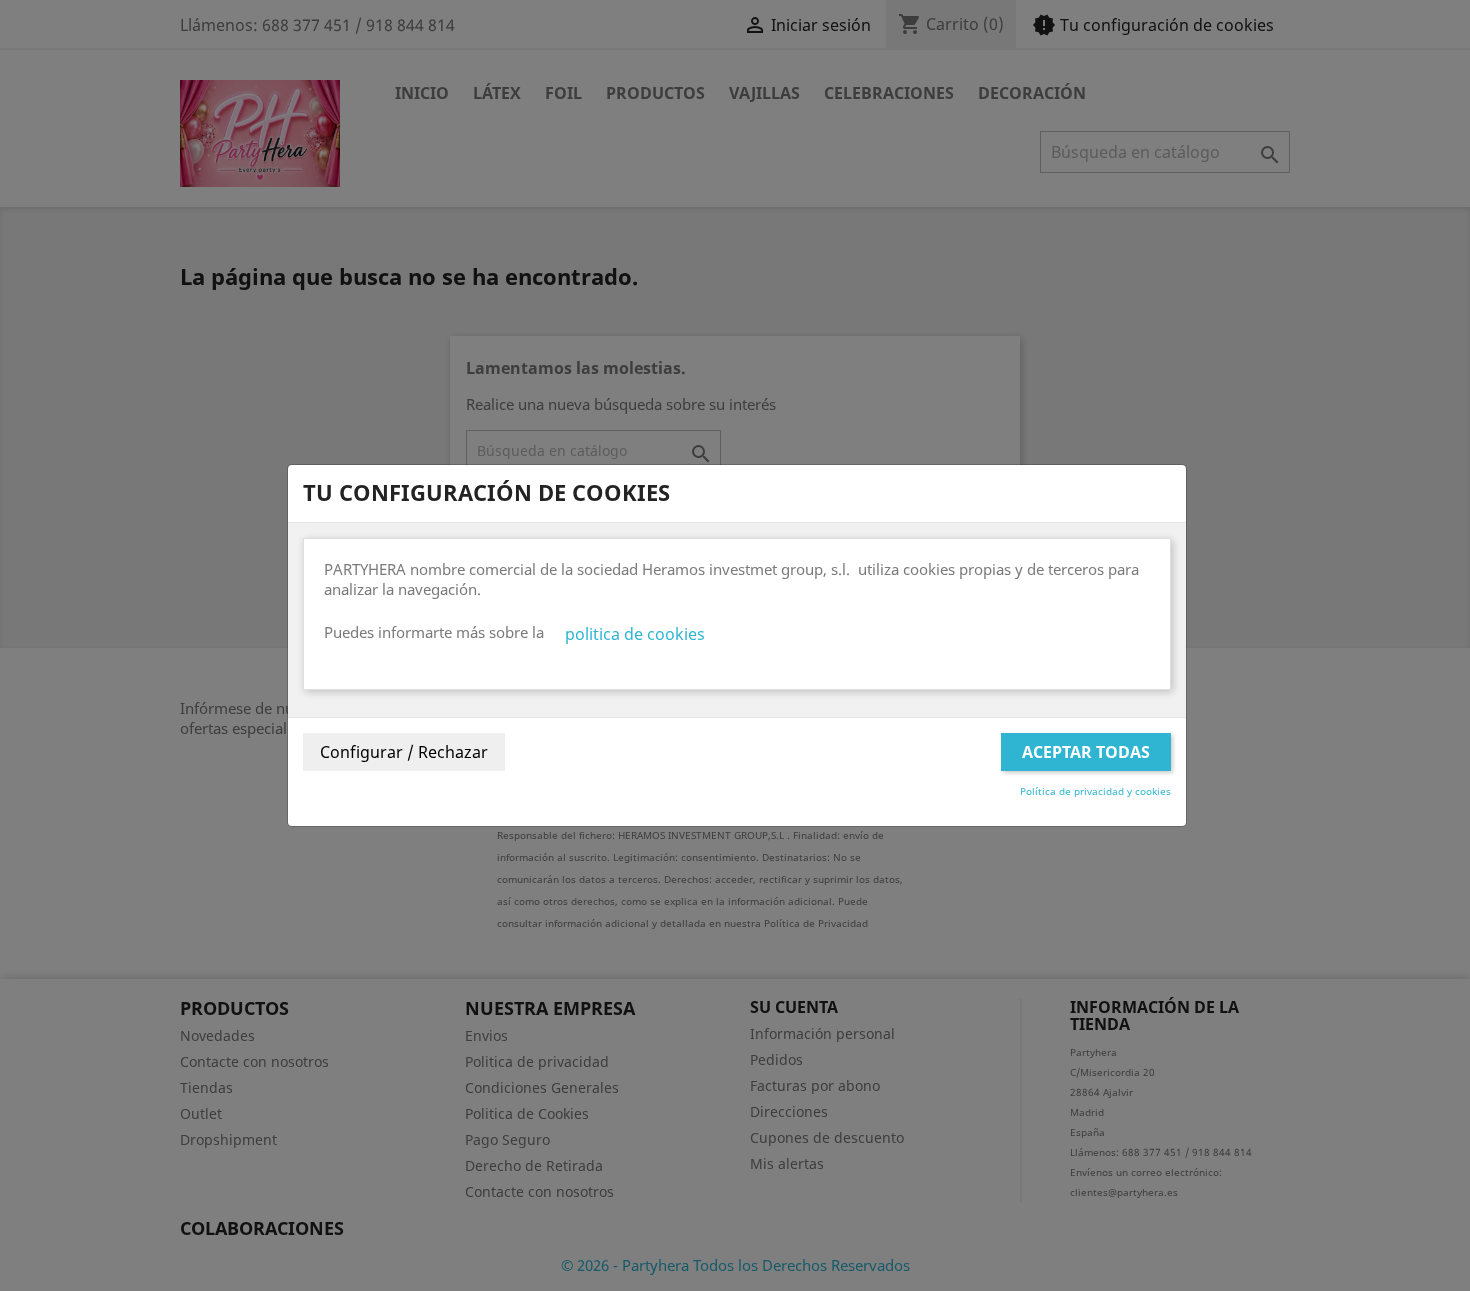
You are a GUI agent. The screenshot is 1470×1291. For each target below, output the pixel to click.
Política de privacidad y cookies (1095, 791)
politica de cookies (635, 634)
